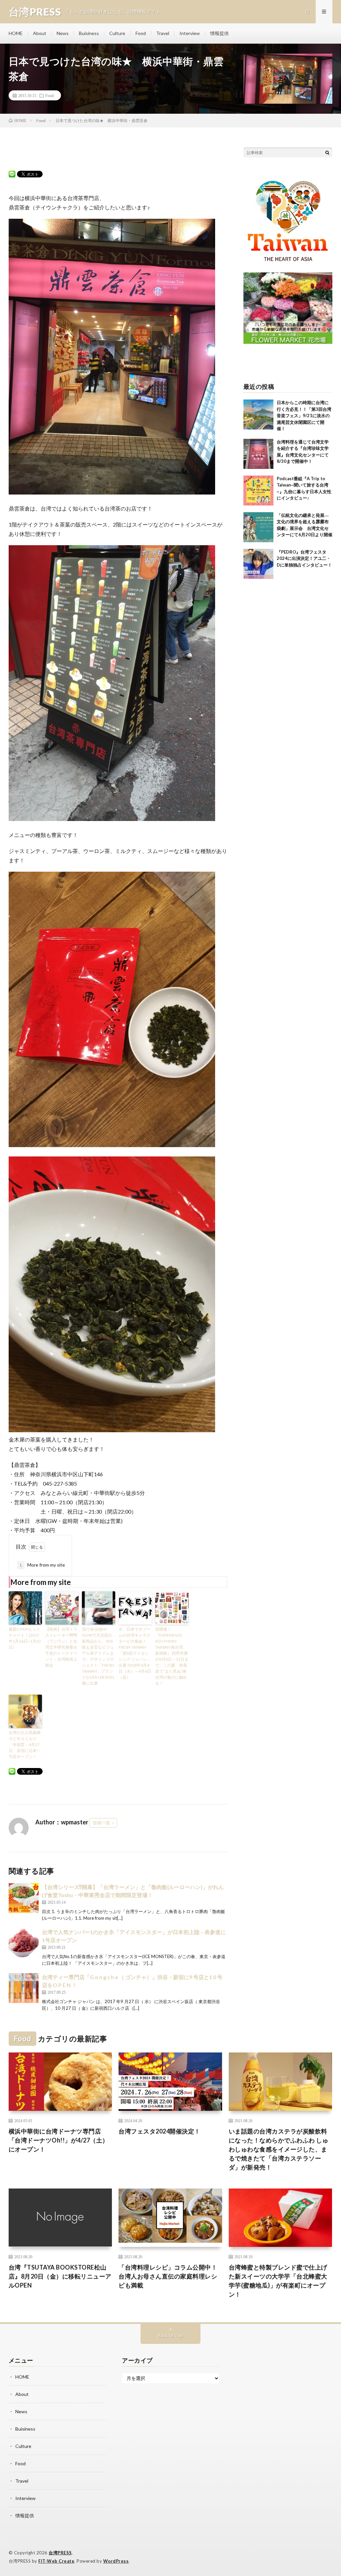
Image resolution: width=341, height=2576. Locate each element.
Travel (163, 33)
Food (141, 33)
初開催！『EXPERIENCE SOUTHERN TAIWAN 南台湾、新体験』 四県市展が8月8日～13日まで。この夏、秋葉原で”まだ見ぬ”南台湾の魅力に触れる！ (172, 1656)
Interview (190, 33)
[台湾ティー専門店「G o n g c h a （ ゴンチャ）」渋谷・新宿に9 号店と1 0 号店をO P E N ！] (24, 1988)
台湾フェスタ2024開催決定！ (160, 2131)
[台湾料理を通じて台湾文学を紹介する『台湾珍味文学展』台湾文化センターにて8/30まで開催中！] (258, 454)
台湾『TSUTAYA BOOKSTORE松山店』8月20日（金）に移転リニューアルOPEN (60, 2276)
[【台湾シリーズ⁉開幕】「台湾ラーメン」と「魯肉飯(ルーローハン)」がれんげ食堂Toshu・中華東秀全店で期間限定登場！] (24, 1898)
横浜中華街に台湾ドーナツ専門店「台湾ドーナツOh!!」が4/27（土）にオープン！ (59, 2140)
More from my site (42, 1565)
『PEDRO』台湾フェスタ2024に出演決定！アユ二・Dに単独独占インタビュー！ (304, 558)
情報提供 (219, 33)
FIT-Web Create (56, 2561)
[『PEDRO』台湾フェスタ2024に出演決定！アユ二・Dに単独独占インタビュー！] (258, 564)
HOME (16, 33)
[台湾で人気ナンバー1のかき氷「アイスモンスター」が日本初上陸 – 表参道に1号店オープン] (24, 1943)
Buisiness (89, 33)
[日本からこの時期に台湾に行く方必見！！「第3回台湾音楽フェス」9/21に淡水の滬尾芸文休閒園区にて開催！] (258, 414)
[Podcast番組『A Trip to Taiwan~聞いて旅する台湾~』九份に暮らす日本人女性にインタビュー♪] (258, 491)
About (40, 33)
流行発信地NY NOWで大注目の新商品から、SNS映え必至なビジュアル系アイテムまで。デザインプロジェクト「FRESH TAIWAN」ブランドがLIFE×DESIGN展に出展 (98, 1656)
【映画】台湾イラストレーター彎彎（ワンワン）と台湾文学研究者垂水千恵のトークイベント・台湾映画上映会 (61, 1647)
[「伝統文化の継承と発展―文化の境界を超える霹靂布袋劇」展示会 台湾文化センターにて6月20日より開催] (258, 527)
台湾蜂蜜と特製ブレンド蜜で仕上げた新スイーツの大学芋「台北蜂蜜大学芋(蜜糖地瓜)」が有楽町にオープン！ (278, 2281)
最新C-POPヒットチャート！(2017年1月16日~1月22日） (25, 1638)
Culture (117, 33)
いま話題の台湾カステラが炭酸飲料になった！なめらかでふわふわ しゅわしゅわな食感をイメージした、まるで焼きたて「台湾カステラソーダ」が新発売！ (279, 2149)
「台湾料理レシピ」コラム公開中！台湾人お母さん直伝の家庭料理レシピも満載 (168, 2276)
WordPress (116, 2561)
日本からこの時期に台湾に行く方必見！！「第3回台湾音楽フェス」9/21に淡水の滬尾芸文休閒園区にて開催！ (304, 415)
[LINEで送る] (12, 174)
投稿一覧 (102, 1823)
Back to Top (170, 2335)
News (63, 33)
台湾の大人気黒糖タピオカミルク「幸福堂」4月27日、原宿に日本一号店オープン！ (25, 1745)
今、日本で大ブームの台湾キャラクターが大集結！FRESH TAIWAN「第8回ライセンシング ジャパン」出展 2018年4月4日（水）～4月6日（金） (135, 1653)
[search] (327, 152)
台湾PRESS (60, 2553)
